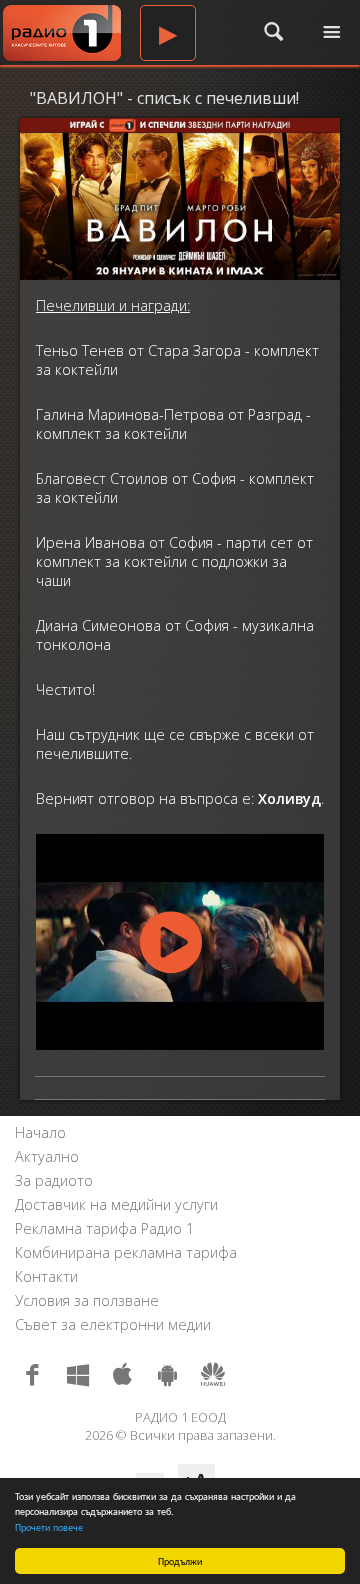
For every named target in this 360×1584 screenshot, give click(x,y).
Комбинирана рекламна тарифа (126, 1252)
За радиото (54, 1180)
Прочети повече (49, 1526)
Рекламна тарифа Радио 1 (104, 1228)
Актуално (47, 1156)
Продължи (180, 1560)
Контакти (46, 1276)
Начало (40, 1132)
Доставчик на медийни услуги (116, 1204)
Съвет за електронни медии (113, 1324)
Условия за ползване (87, 1300)
